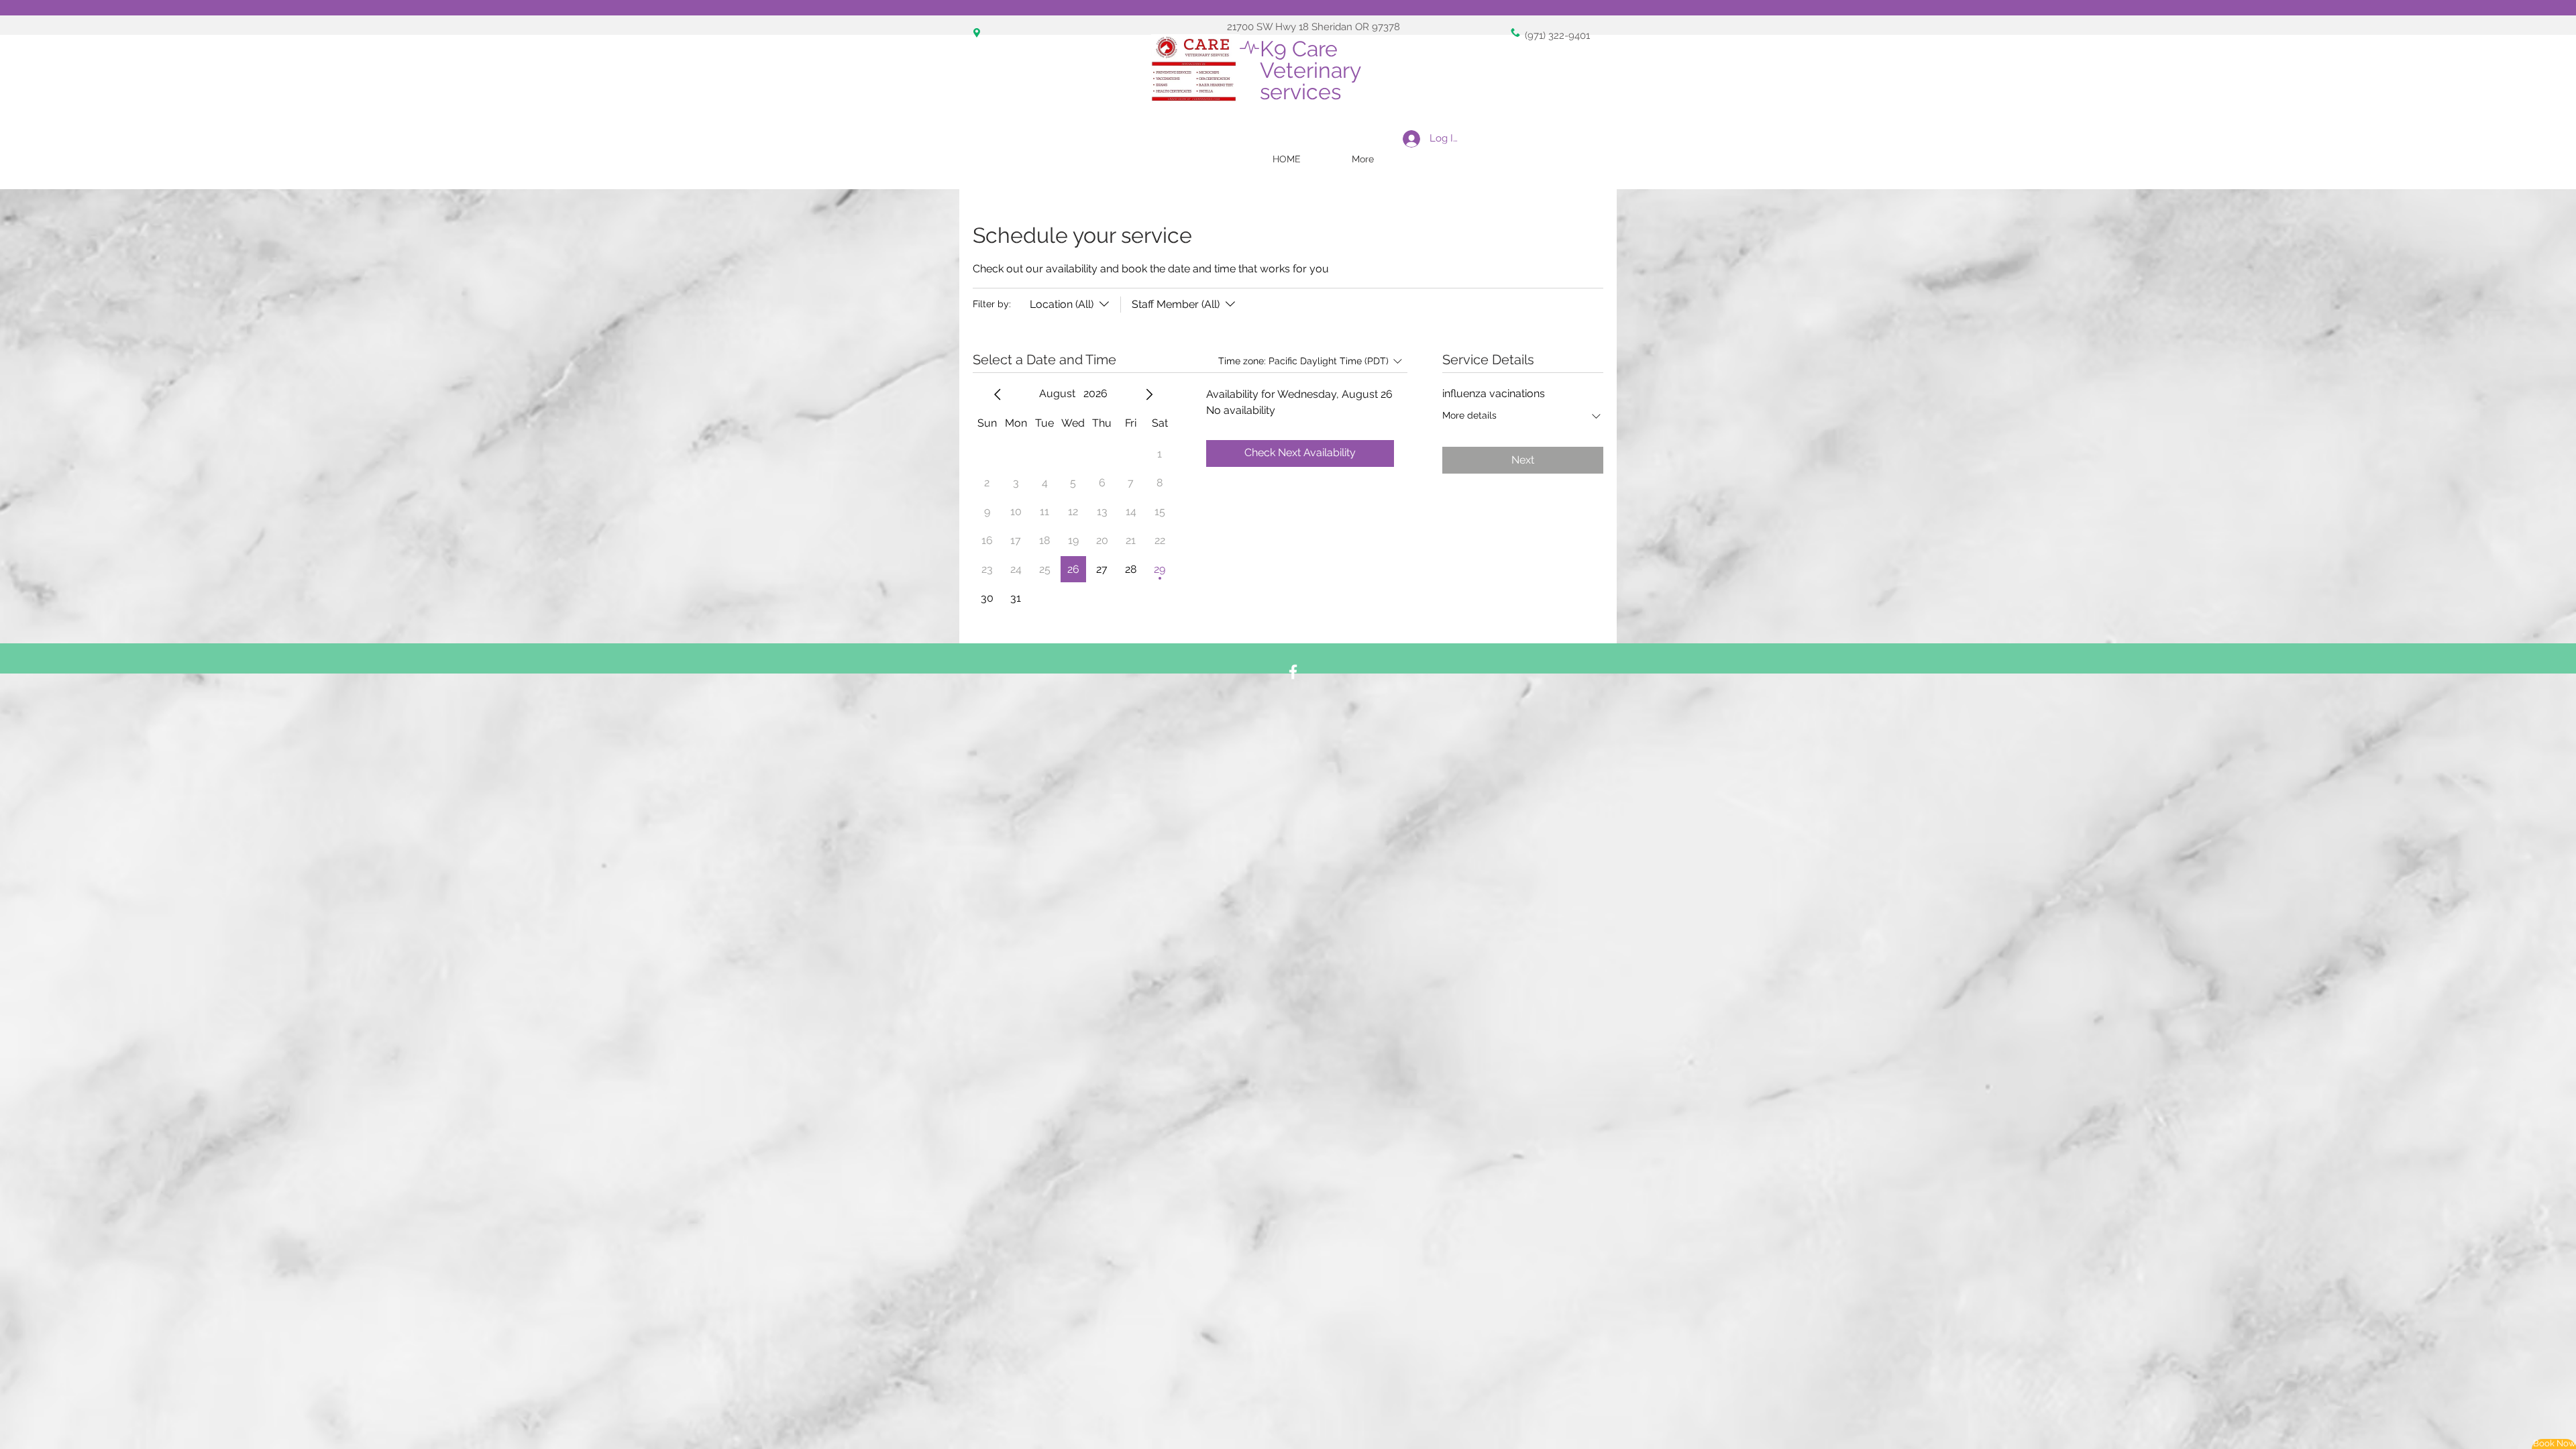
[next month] (1149, 394)
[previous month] (998, 394)
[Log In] (1408, 139)
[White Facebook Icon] (1293, 672)
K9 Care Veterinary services (1313, 70)
